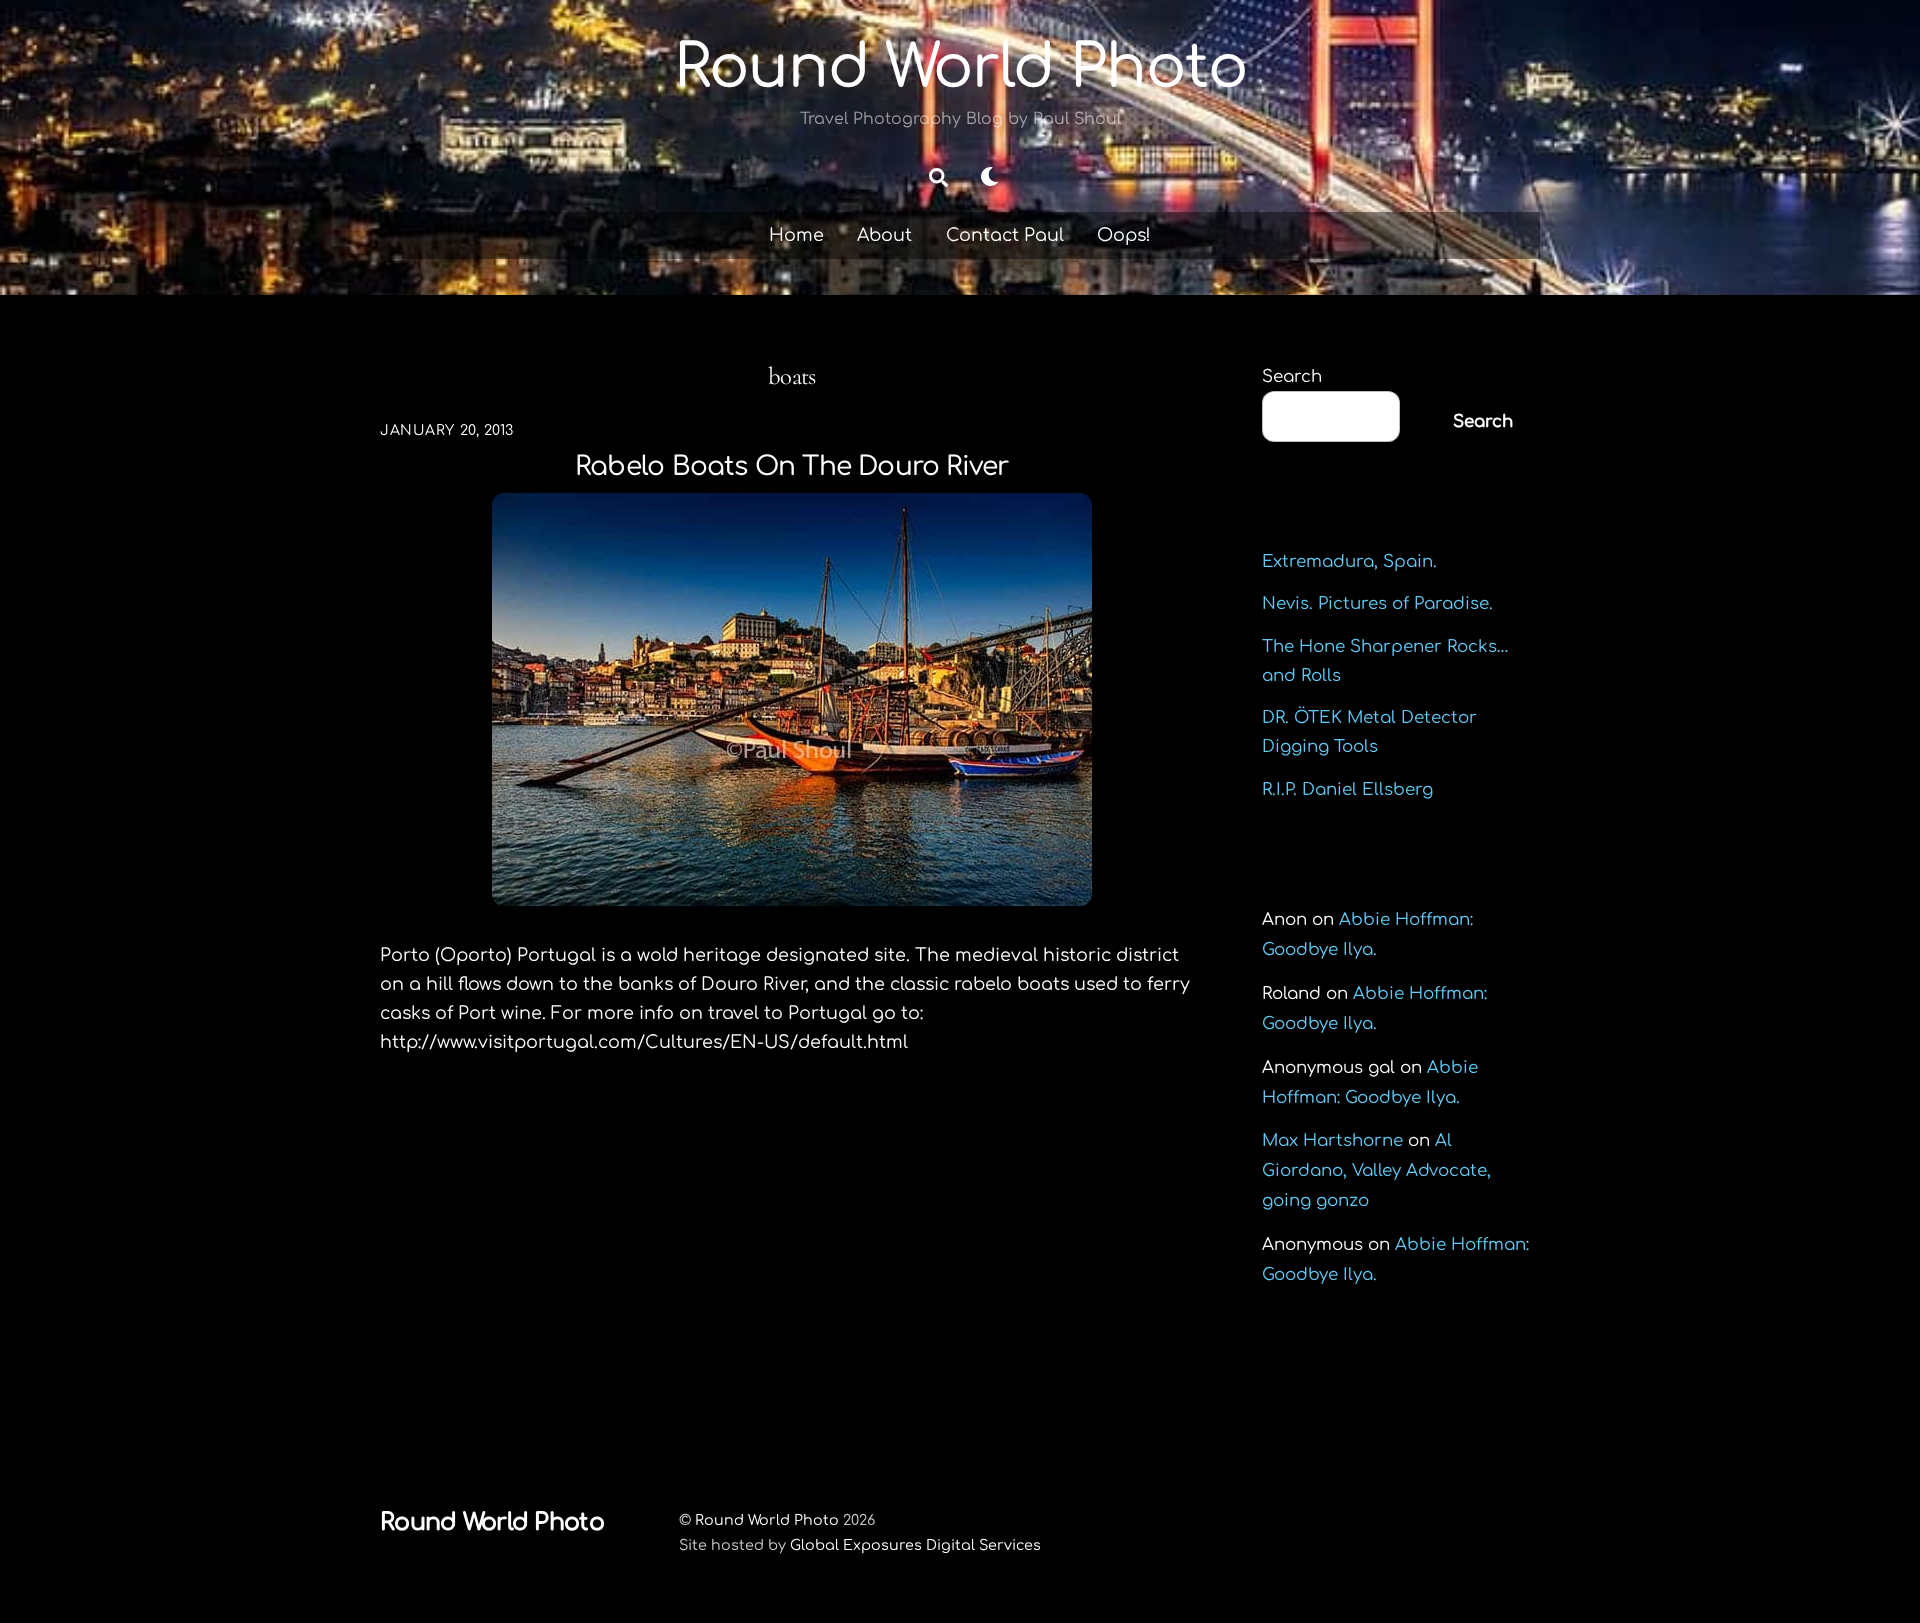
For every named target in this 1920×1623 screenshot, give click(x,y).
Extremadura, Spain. (1349, 561)
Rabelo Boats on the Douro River (791, 466)
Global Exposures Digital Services (915, 1545)
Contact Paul (1005, 235)
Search (1292, 376)
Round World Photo (767, 1520)
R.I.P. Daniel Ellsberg (1347, 789)
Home (796, 235)
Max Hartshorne (1332, 1140)
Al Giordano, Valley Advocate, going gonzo (1376, 1170)
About (884, 235)
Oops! (1124, 235)
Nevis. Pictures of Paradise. (1377, 603)
